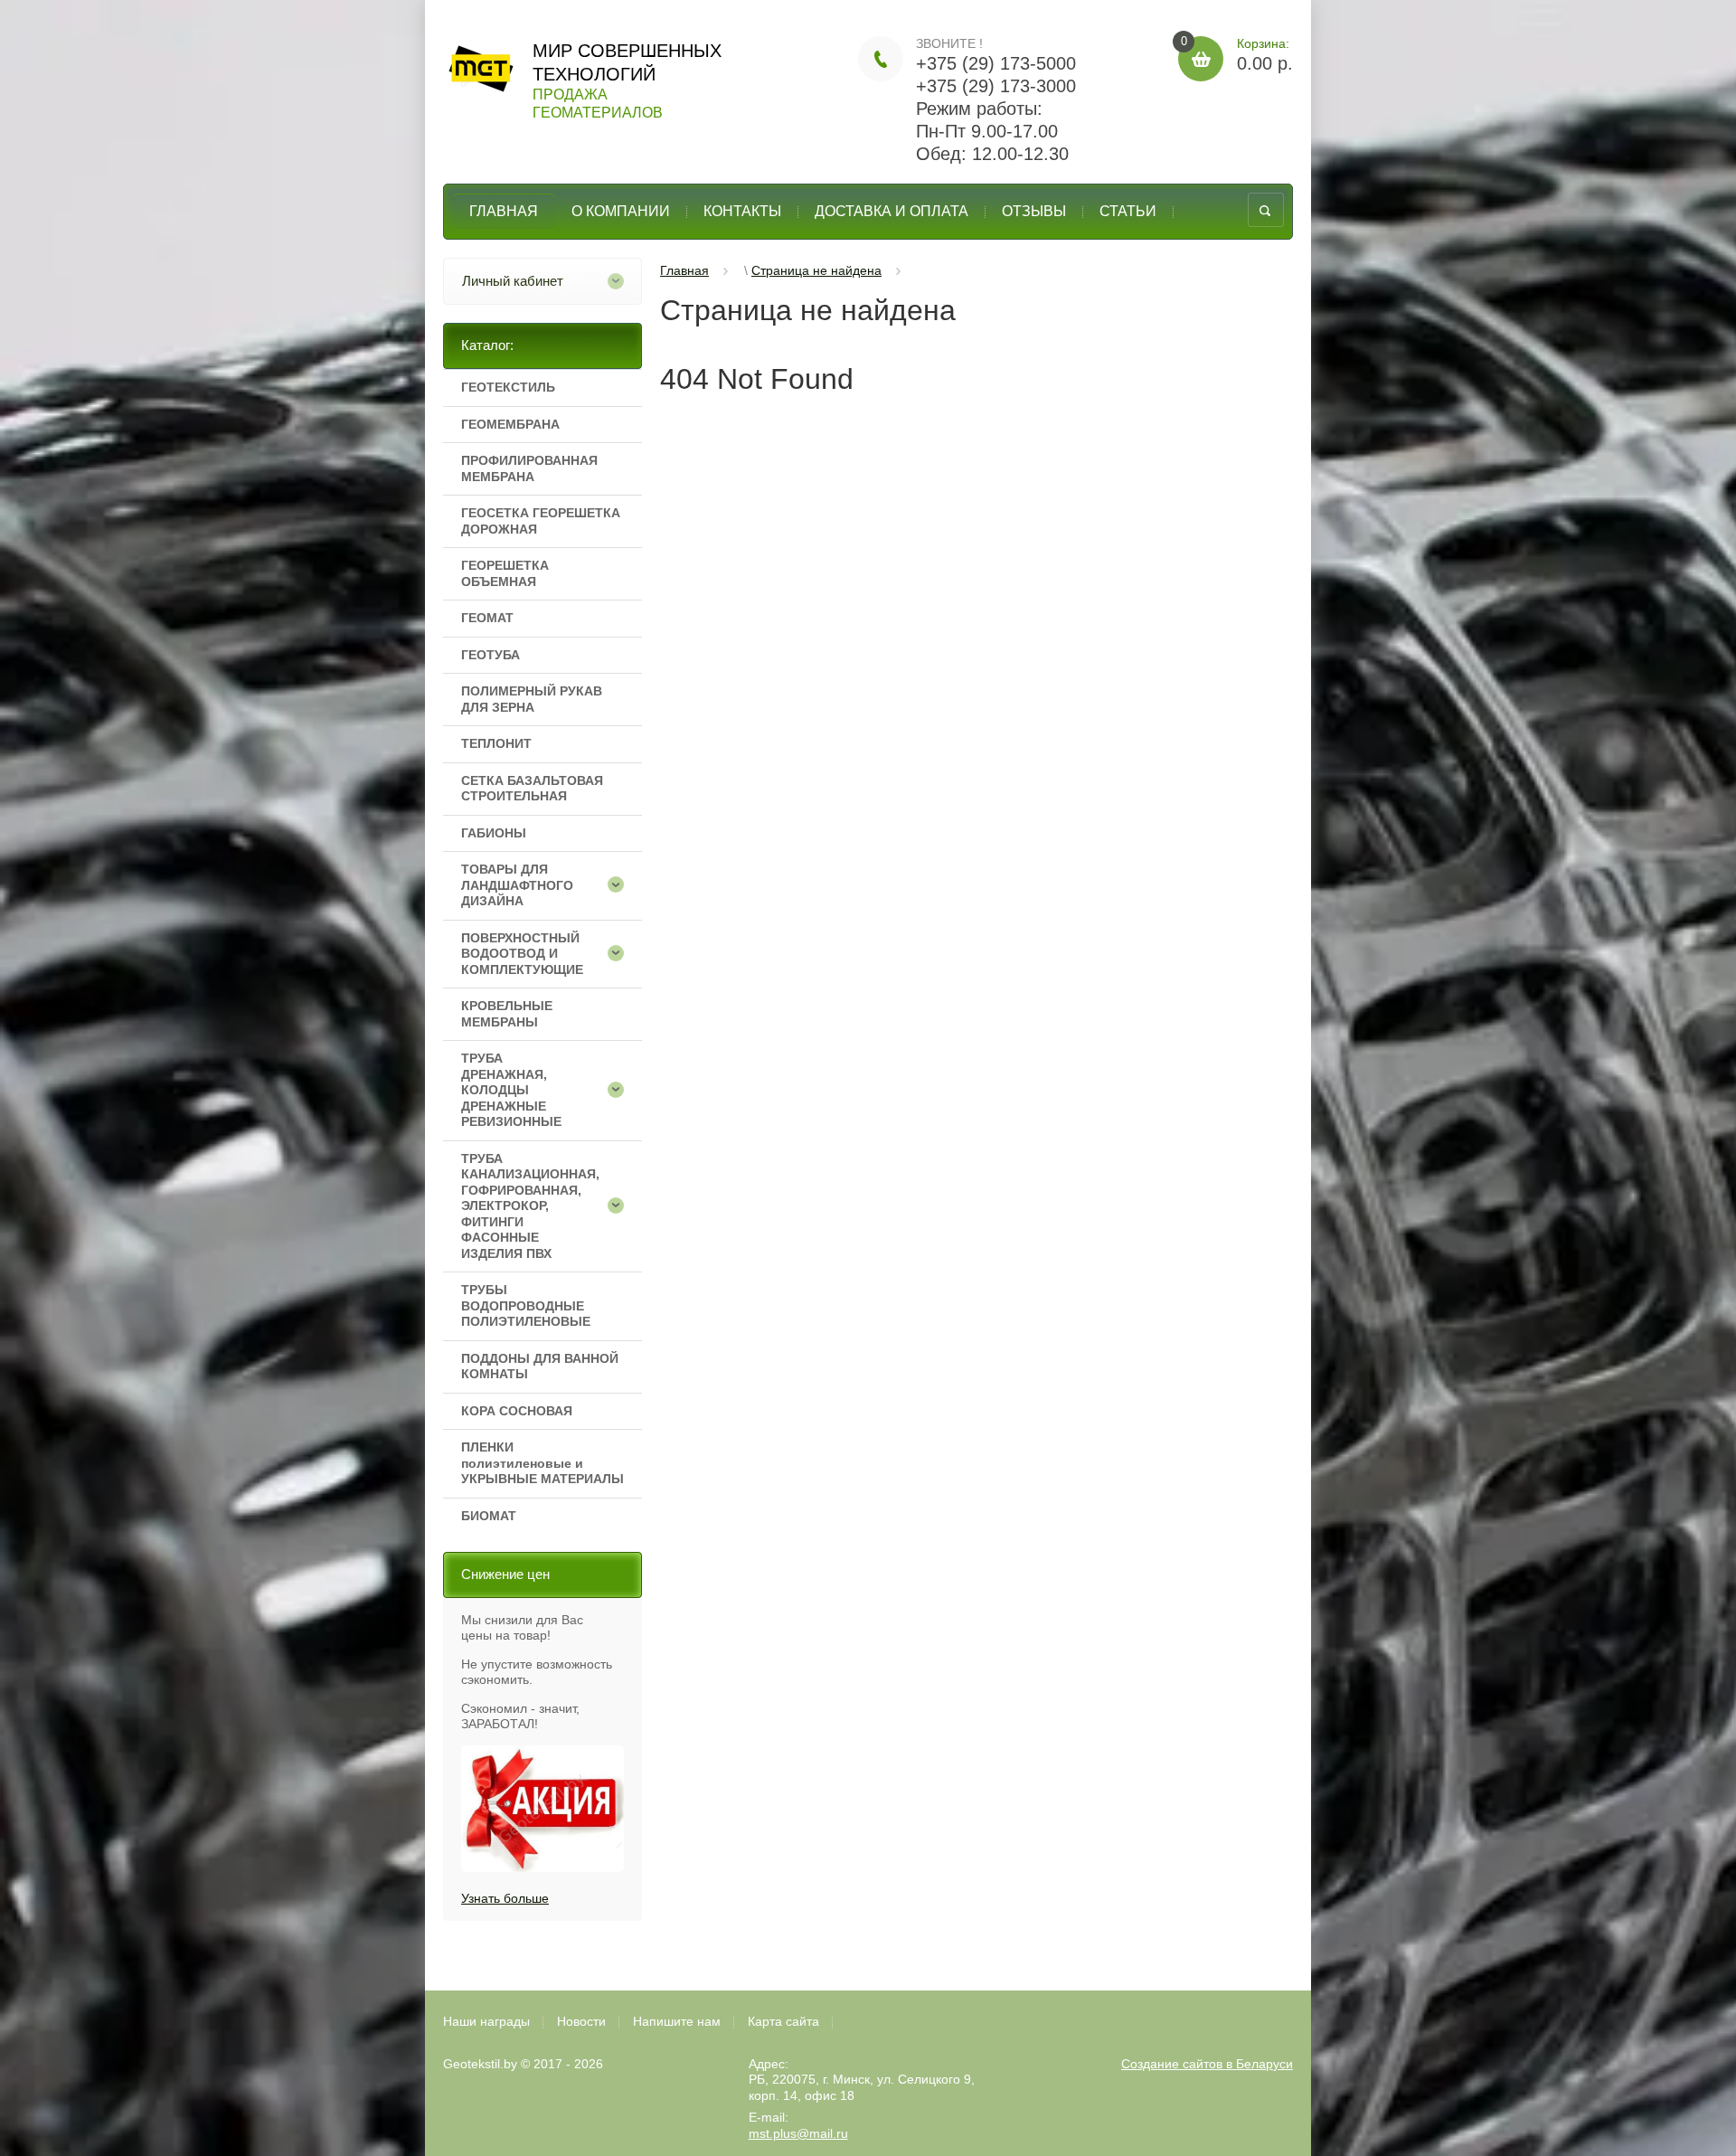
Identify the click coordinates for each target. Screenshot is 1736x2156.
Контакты (742, 211)
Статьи (1128, 211)
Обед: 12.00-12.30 (992, 154)
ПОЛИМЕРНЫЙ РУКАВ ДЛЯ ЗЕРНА (532, 699)
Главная (504, 211)
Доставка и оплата (892, 211)
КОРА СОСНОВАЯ (517, 1411)
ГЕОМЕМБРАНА (510, 424)
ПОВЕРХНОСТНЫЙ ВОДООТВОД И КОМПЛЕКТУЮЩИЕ (522, 954)
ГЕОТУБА (491, 655)
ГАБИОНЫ (494, 833)
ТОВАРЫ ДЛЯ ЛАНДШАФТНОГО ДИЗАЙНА (517, 885)
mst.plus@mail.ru (798, 2133)
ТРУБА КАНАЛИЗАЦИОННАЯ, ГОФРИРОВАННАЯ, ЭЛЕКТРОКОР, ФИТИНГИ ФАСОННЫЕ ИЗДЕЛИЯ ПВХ (526, 1206)
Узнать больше (505, 1898)
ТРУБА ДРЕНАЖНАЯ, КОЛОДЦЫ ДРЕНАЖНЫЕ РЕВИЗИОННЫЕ (511, 1090)
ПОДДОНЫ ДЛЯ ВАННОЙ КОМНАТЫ (540, 1366)
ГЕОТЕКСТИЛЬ (508, 387)
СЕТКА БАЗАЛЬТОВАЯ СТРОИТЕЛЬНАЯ (532, 789)
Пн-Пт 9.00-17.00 (987, 131)
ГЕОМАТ (487, 618)
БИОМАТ (489, 1516)
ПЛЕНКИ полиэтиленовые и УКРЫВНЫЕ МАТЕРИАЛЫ (542, 1463)
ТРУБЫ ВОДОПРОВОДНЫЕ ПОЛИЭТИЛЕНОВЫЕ (526, 1305)
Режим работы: (979, 109)
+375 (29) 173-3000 (996, 86)
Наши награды (486, 2021)
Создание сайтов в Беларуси (1207, 2064)
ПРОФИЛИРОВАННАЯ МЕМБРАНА (529, 468)
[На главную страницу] (481, 73)
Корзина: (1237, 55)
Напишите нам (677, 2021)
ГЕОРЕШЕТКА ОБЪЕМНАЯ (505, 573)
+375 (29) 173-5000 (996, 63)
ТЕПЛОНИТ (496, 743)
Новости (581, 2021)
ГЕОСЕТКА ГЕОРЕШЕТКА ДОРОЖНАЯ (541, 521)
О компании (621, 211)
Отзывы (1034, 211)
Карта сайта (783, 2021)
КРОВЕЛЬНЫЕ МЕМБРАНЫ (507, 1014)
